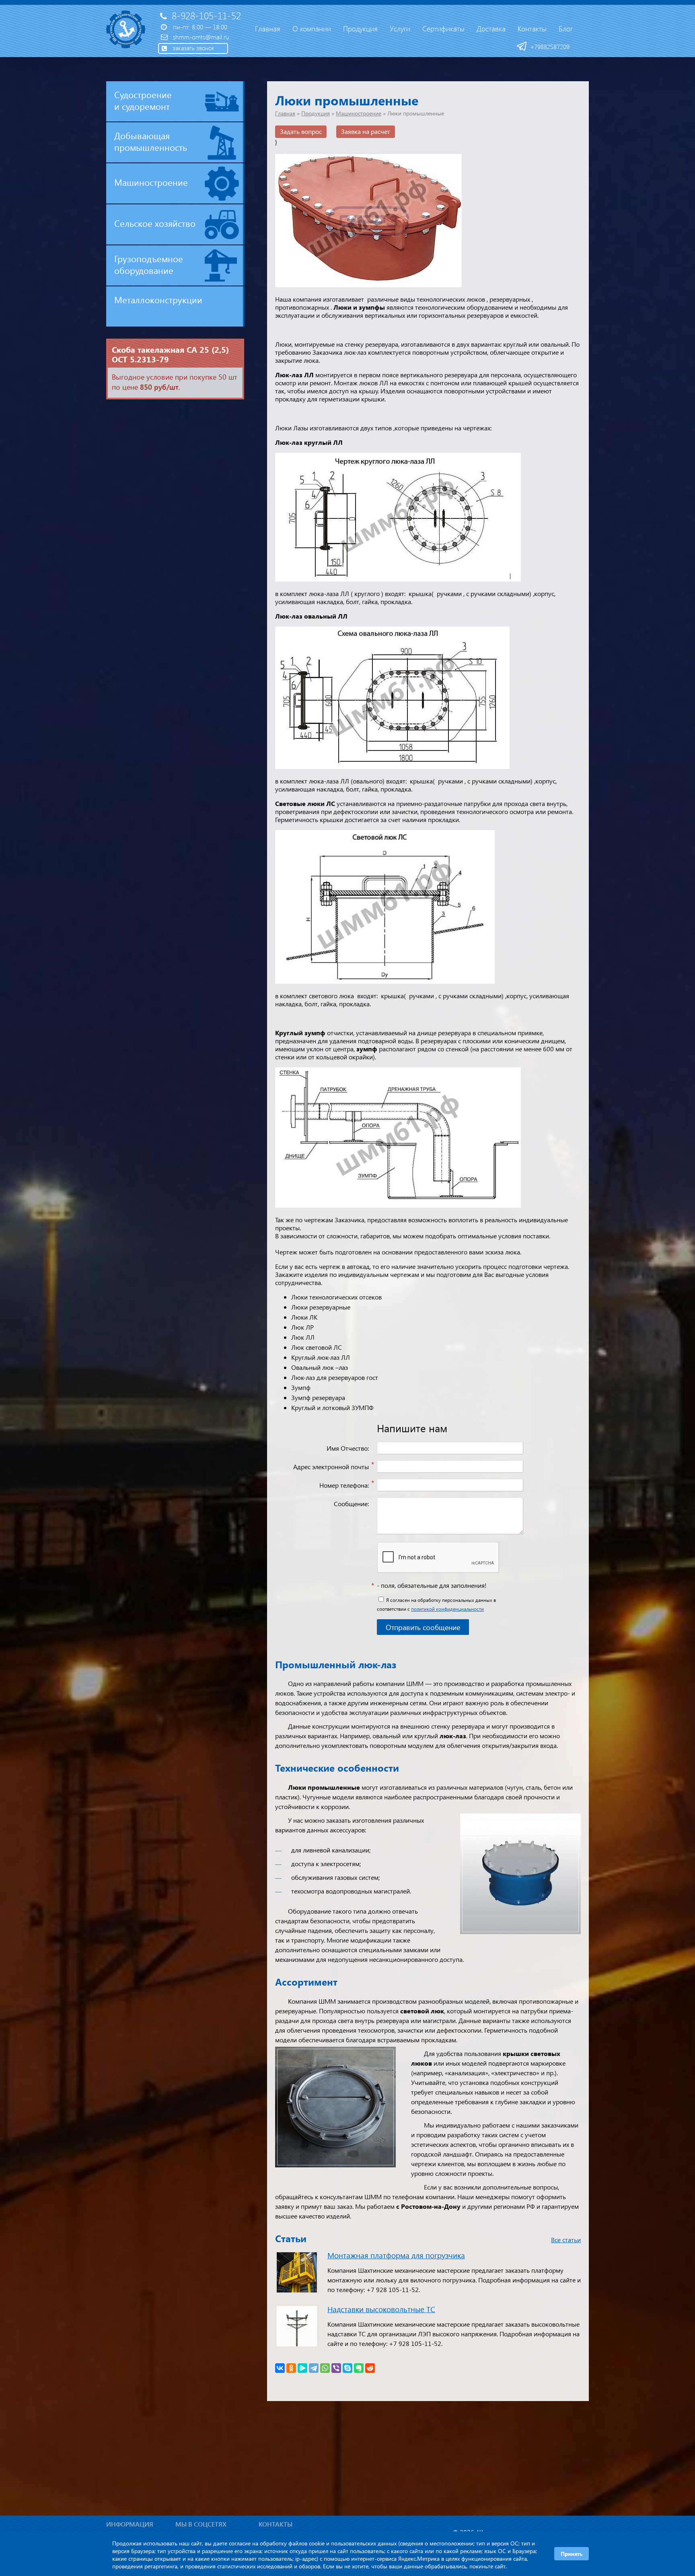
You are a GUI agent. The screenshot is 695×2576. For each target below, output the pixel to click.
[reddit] (370, 2368)
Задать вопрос (301, 131)
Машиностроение (151, 182)
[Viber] (336, 2368)
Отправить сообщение (423, 1627)
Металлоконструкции (158, 300)
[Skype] (347, 2368)
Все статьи (566, 2240)
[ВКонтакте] (280, 2368)
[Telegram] (314, 2368)
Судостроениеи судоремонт (143, 100)
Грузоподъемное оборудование (149, 264)
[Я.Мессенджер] (302, 2368)
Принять (572, 2554)
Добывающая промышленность (151, 141)
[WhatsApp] (325, 2368)
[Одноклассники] (291, 2368)
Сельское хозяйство (155, 223)
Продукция (316, 113)
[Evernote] (359, 2368)
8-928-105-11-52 (206, 15)
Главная (285, 113)
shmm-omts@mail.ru (201, 37)
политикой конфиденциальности (447, 1609)
